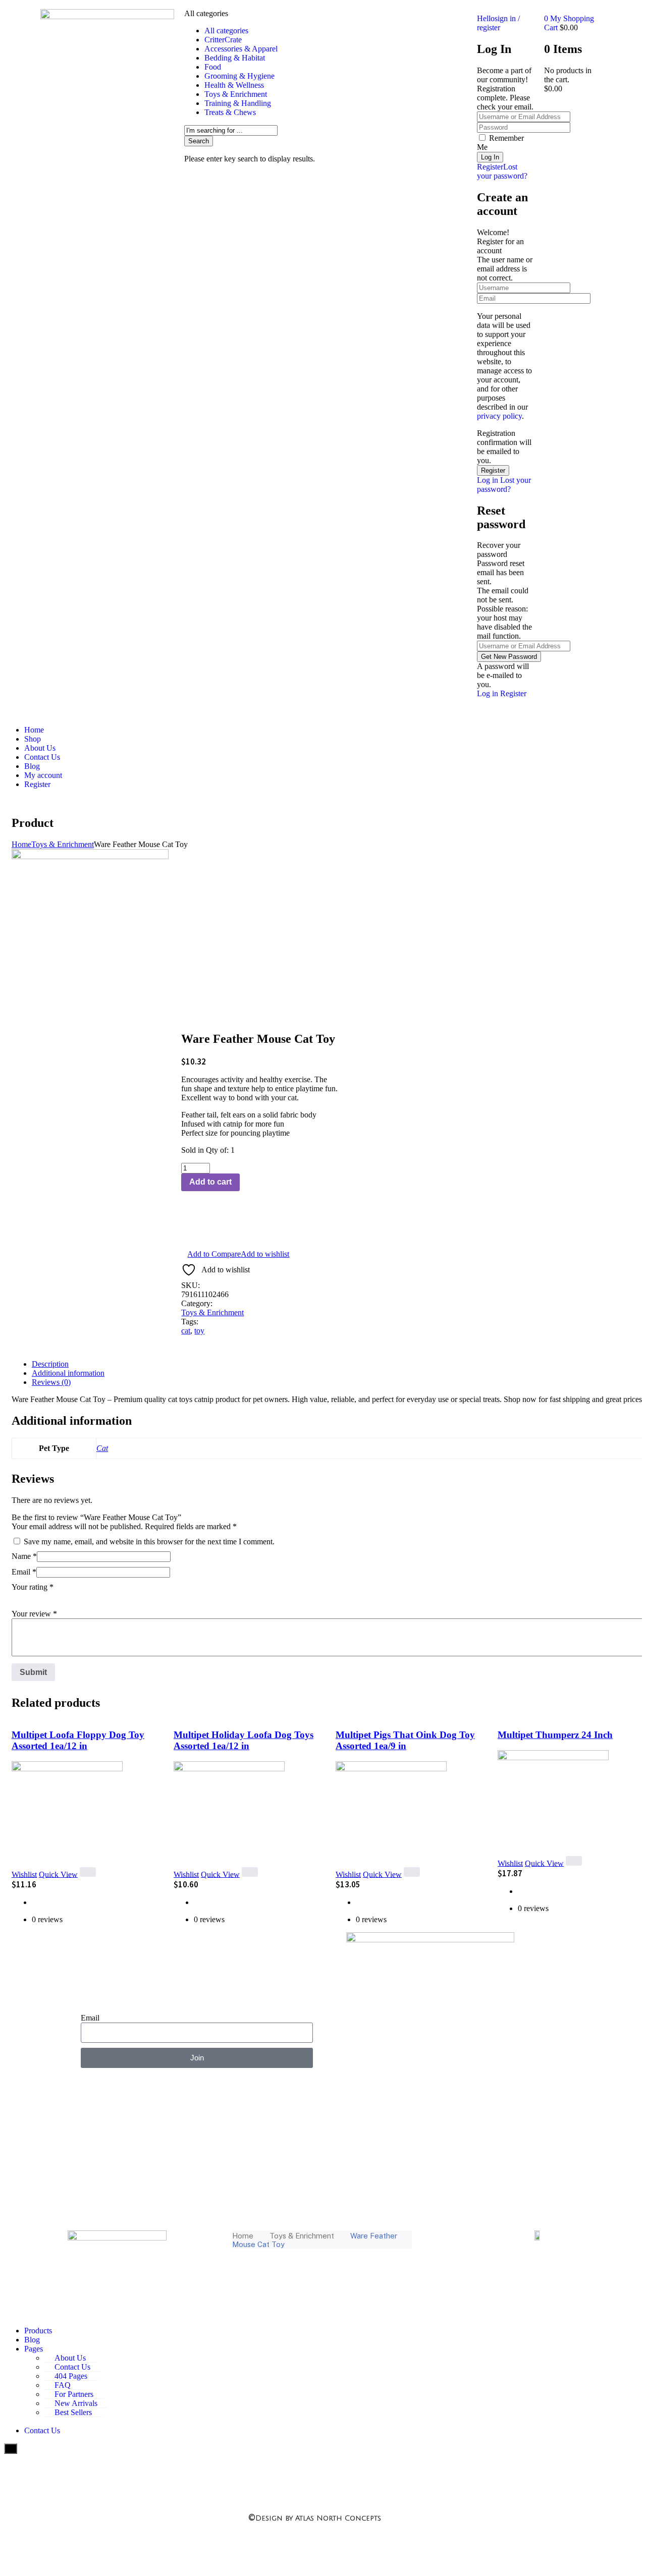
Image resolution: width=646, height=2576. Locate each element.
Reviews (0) (51, 1382)
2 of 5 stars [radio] (32, 1598)
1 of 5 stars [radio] (18, 1598)
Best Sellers (73, 2412)
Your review (34, 1614)
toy (199, 1331)
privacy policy (499, 416)
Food (213, 67)
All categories (226, 31)
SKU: (191, 1285)
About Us (40, 748)
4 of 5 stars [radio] (60, 1598)
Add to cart (210, 1182)
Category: (197, 1303)
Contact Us (42, 757)
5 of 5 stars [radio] (74, 1598)
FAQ (63, 2385)
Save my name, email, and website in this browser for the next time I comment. (149, 1542)
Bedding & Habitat (235, 58)
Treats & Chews (230, 112)
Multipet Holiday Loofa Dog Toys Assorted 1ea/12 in (244, 1740)
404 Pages (71, 2376)
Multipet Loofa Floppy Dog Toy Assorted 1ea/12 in (78, 1740)
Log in (488, 480)
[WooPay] (260, 1228)
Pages (34, 2349)
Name (24, 1556)
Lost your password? (502, 171)
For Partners (74, 2394)
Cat (102, 1448)
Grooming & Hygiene (239, 76)
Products (38, 2331)
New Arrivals (76, 2403)
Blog (32, 766)
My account (43, 775)
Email (24, 1572)
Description (50, 1364)
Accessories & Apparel (241, 49)
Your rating (33, 1587)
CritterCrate (223, 40)
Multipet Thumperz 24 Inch (555, 1735)
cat (186, 1331)
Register (490, 167)
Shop (33, 739)
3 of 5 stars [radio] (46, 1598)
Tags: (190, 1322)
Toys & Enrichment (236, 94)
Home (34, 730)
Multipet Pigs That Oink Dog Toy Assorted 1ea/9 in (405, 1740)
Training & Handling (238, 103)
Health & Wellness (234, 85)
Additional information (68, 1373)
